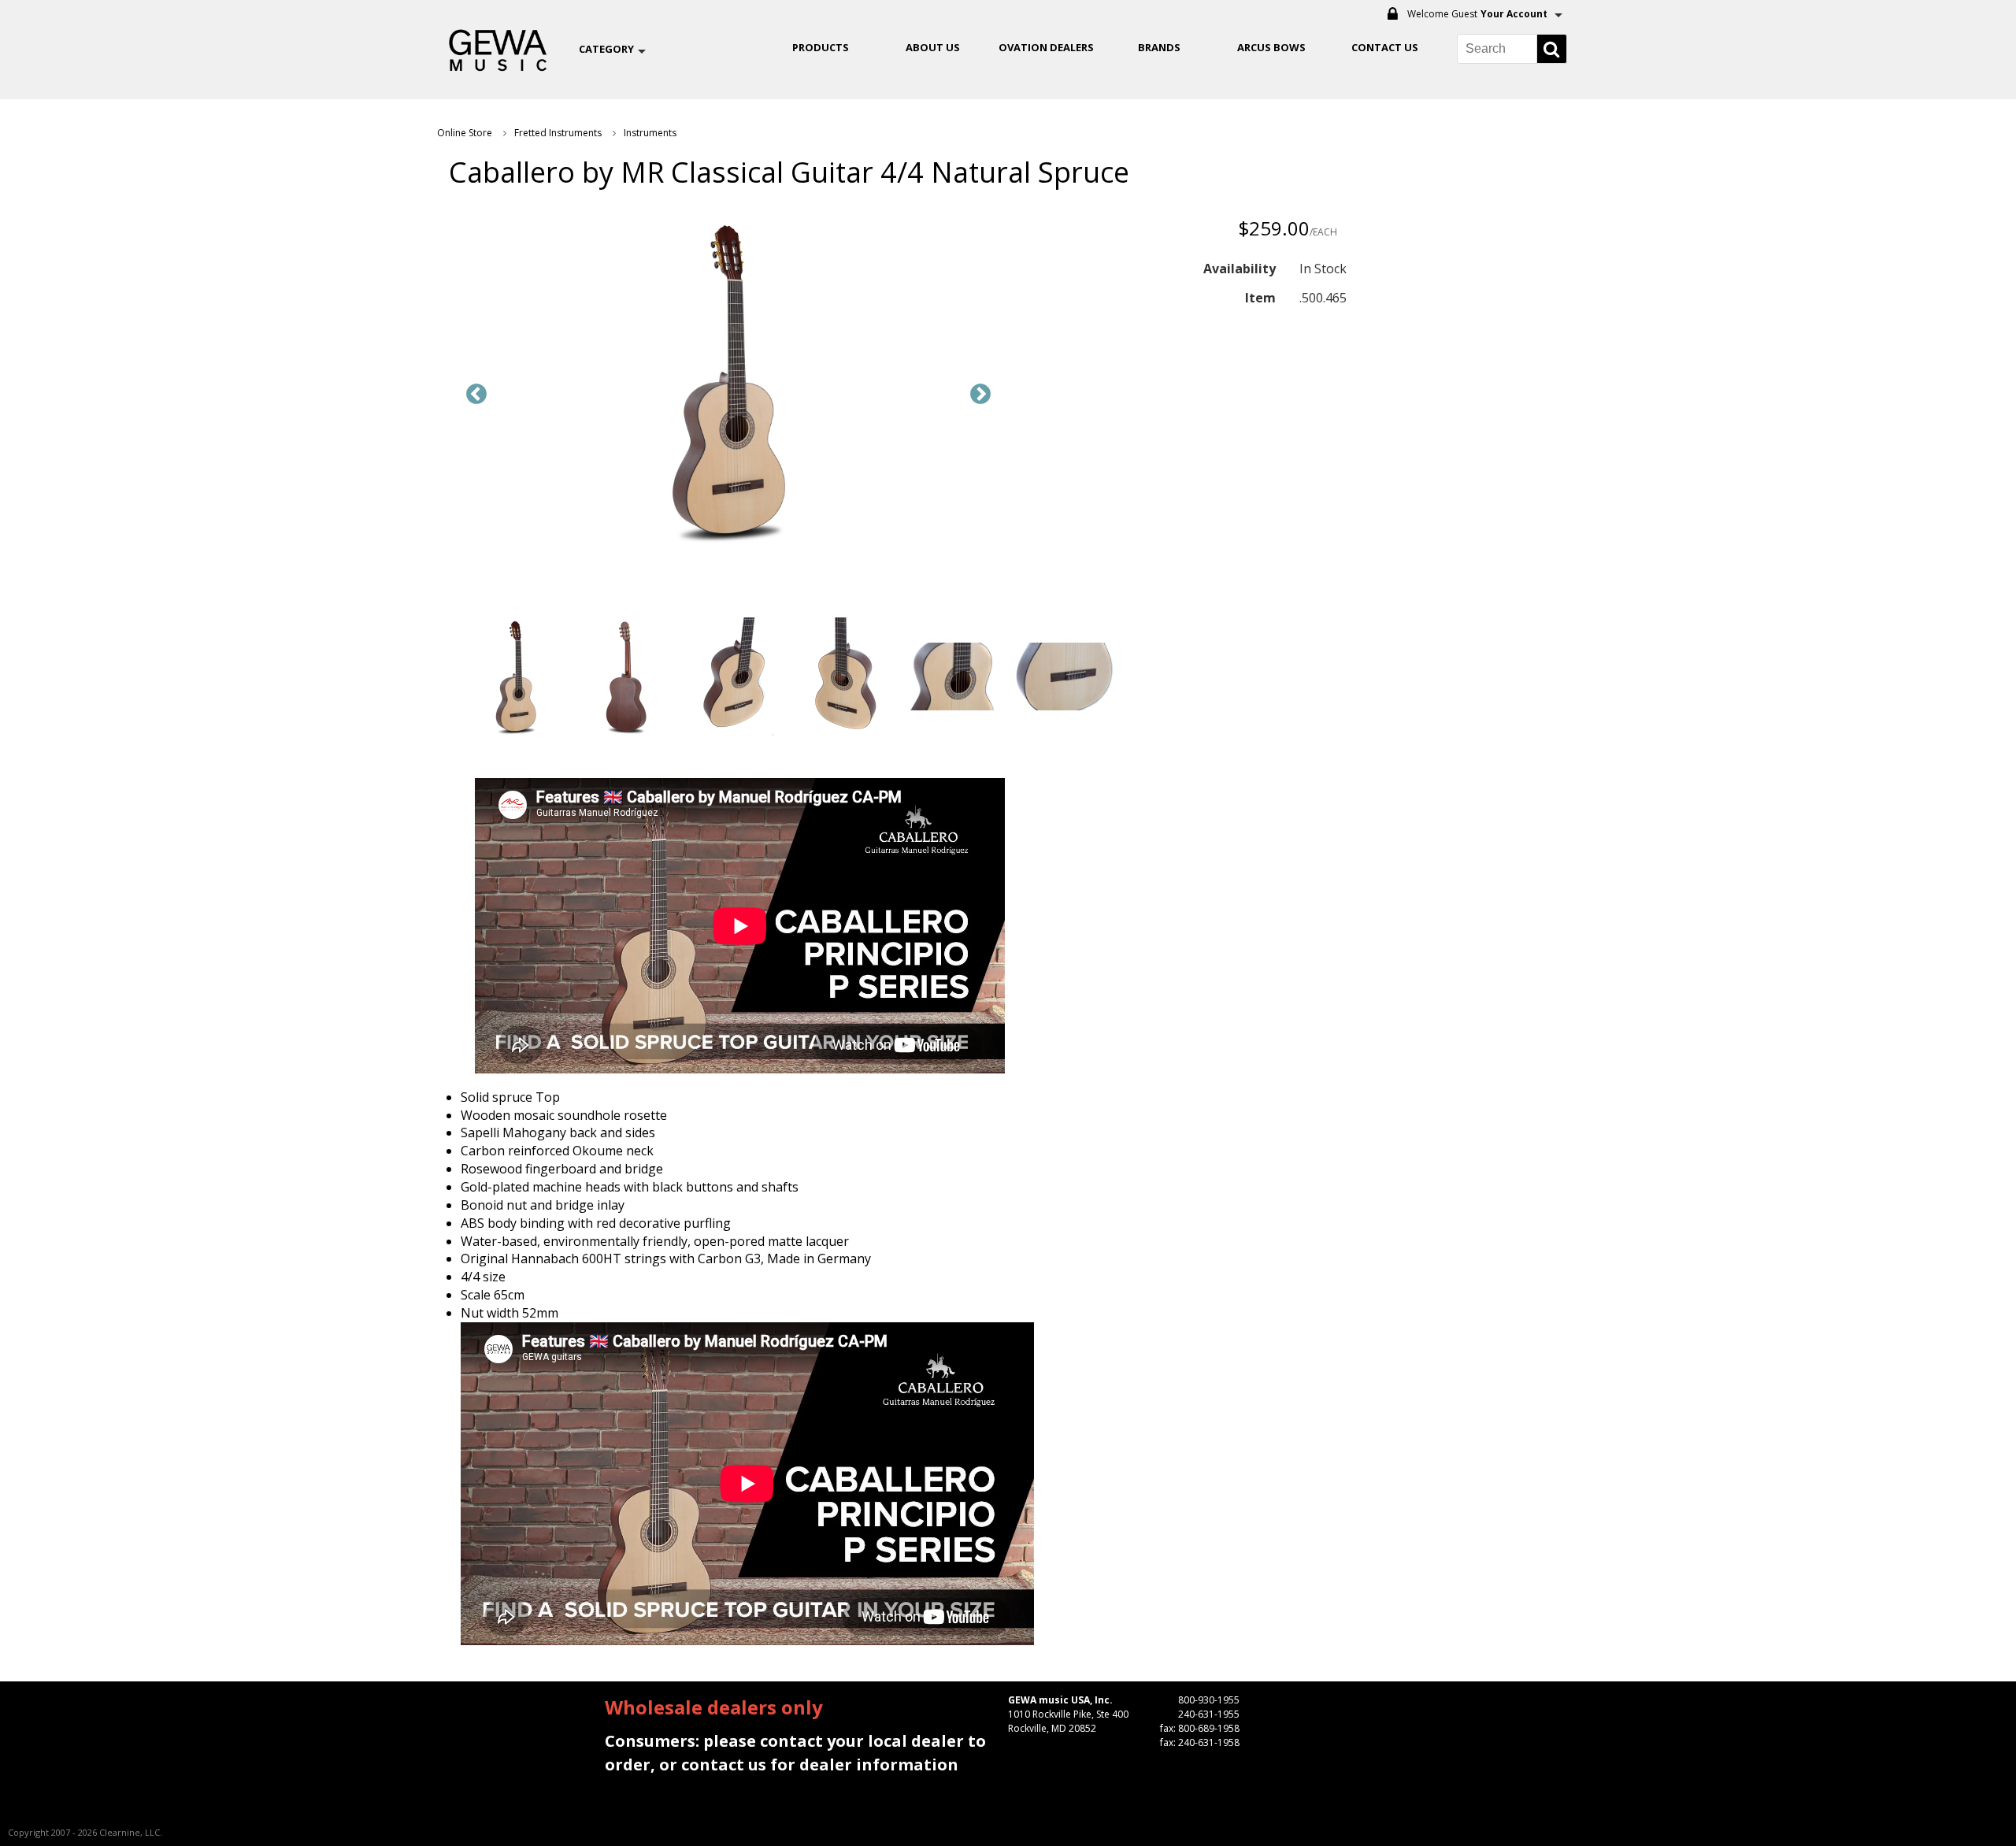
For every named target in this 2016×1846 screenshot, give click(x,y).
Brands (1159, 47)
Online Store (465, 133)
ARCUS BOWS (1271, 47)
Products (821, 47)
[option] (728, 383)
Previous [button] (476, 395)
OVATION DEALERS (1046, 47)
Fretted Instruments (558, 133)
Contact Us (1385, 47)
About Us (933, 47)
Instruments (650, 133)
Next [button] (980, 395)
